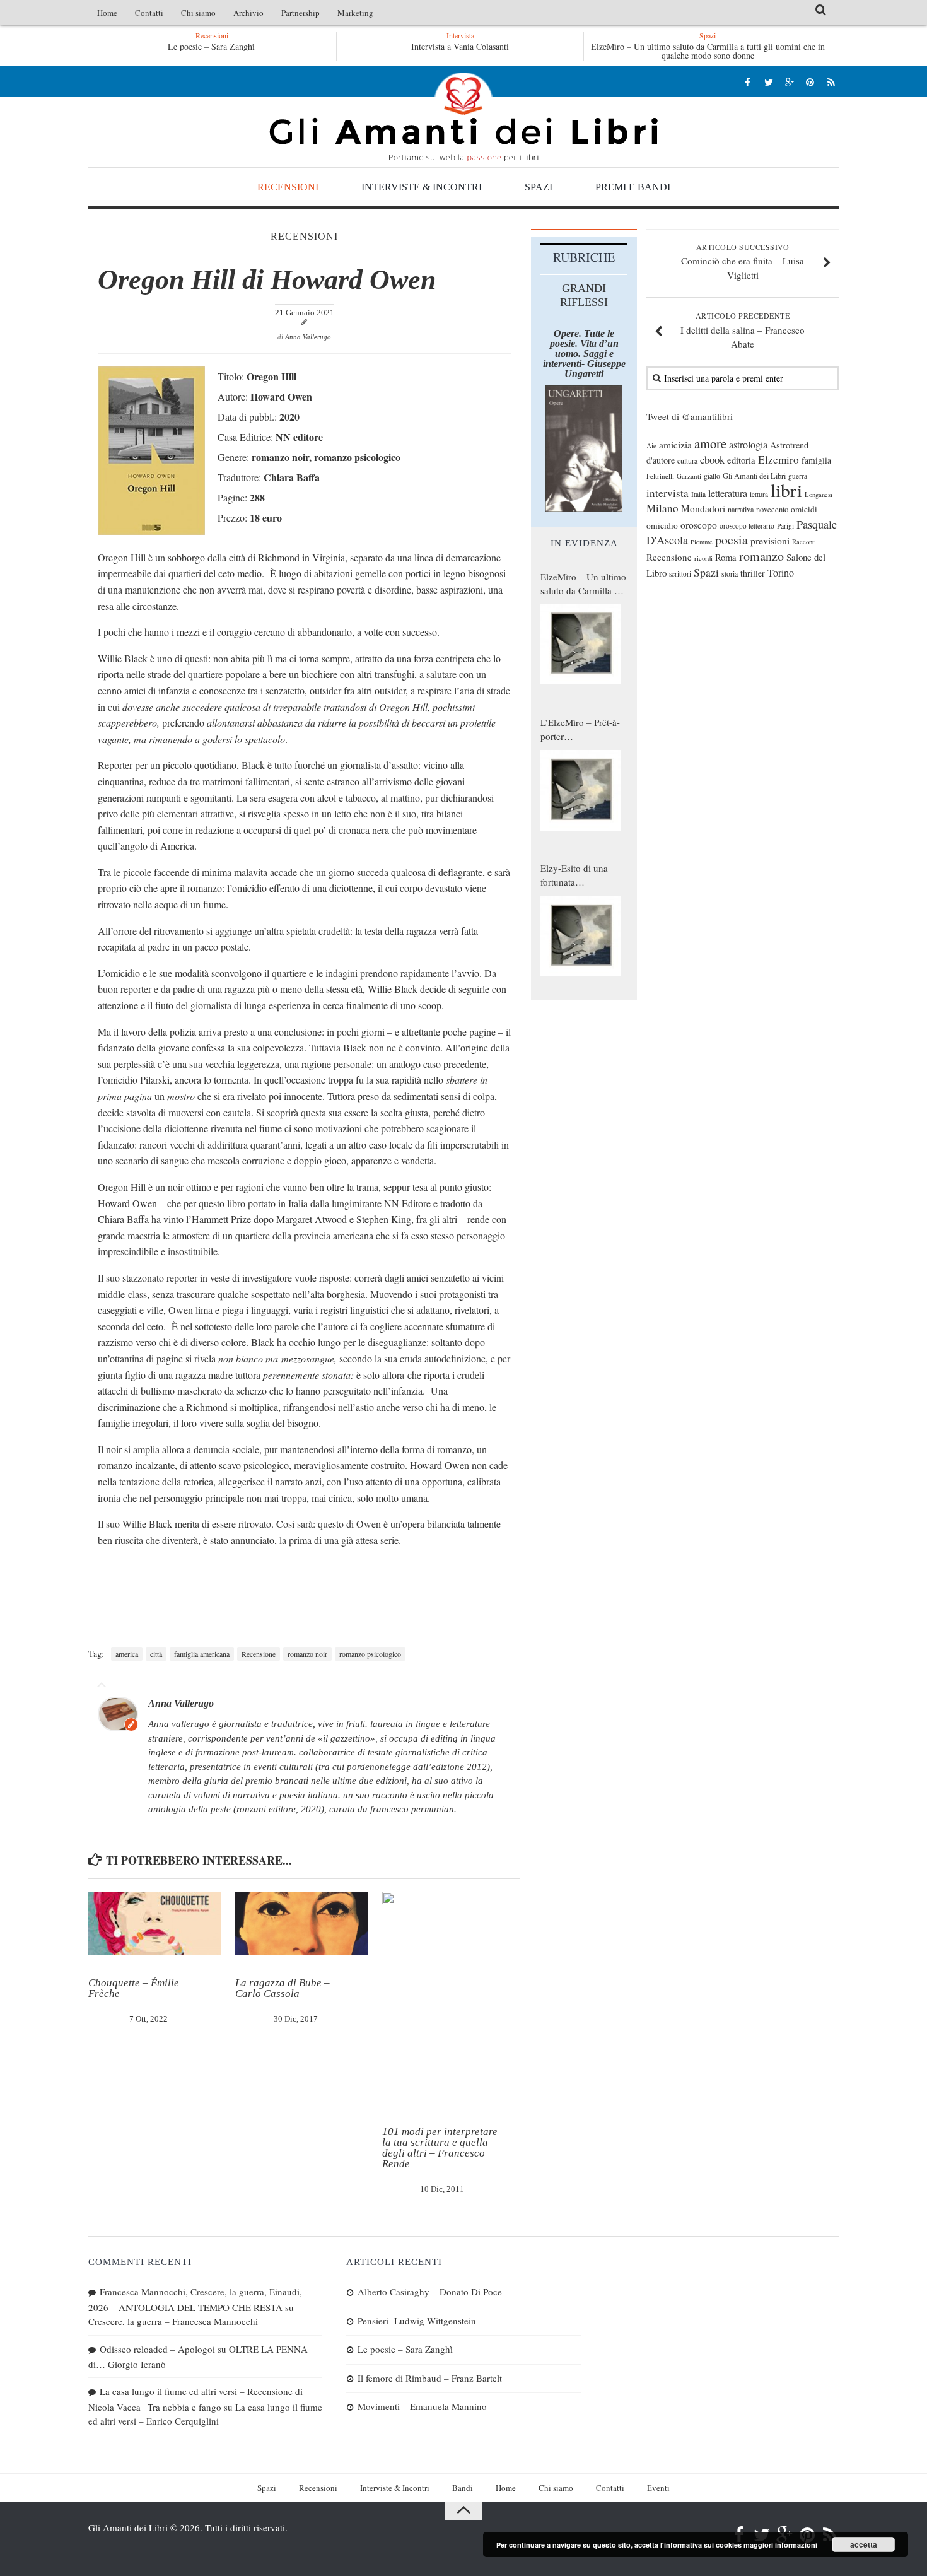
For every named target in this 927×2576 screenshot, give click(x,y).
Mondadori (703, 508)
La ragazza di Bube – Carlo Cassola (283, 1988)
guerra (798, 476)
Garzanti (689, 476)
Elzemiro (778, 460)
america (127, 1654)
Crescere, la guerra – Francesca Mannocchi (173, 2321)
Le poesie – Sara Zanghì (194, 46)
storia (730, 574)
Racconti (804, 542)
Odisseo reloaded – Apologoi (157, 2349)
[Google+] (789, 82)
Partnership (300, 13)
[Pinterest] (810, 82)
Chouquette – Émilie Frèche (134, 1988)
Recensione (259, 1654)
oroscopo (699, 524)
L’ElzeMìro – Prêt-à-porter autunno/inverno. (580, 730)
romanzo (761, 556)
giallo (712, 476)
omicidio (662, 525)
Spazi (539, 187)
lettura (759, 494)
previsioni (770, 541)
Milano (662, 508)
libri (786, 490)
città (156, 1654)
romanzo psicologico (370, 1654)
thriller (753, 573)
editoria (741, 460)
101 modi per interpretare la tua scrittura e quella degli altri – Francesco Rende (440, 2148)
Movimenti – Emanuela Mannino (422, 2406)
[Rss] (831, 82)
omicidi (804, 509)
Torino (781, 573)
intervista (668, 493)
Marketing (355, 13)
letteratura (728, 493)
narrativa (741, 509)
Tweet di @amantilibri (690, 416)
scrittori (680, 574)
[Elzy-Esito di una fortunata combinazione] (581, 936)
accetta (864, 2544)
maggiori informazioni (780, 2545)
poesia (732, 540)
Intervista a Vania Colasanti (460, 46)
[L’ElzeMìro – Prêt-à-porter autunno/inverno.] (581, 790)
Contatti (149, 13)
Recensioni (288, 187)
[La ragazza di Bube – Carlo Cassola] (302, 1923)
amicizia (675, 445)
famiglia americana (202, 1654)
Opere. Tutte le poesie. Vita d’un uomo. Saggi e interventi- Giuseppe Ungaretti (584, 354)
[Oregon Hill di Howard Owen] (151, 531)
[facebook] (748, 82)
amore (710, 443)
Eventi (658, 2488)
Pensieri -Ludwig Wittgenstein (417, 2321)
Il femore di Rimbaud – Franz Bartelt (430, 2378)
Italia (698, 494)
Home (107, 13)
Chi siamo (198, 13)
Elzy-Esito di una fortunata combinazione (574, 875)
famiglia (816, 460)
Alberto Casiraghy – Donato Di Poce (430, 2292)
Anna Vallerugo (308, 337)
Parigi (785, 526)
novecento (772, 509)
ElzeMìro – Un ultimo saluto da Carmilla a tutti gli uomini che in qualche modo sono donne (708, 51)
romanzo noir (307, 1654)
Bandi (463, 2488)
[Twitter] (768, 82)
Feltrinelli (660, 476)
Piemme (702, 542)
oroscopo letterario (747, 526)
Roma (726, 557)
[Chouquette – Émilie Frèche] (155, 1923)
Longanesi (819, 495)
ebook (712, 460)
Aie (651, 446)
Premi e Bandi (633, 187)
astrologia (748, 445)
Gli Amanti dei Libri (463, 117)
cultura (687, 460)
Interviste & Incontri (422, 187)
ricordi (703, 558)
